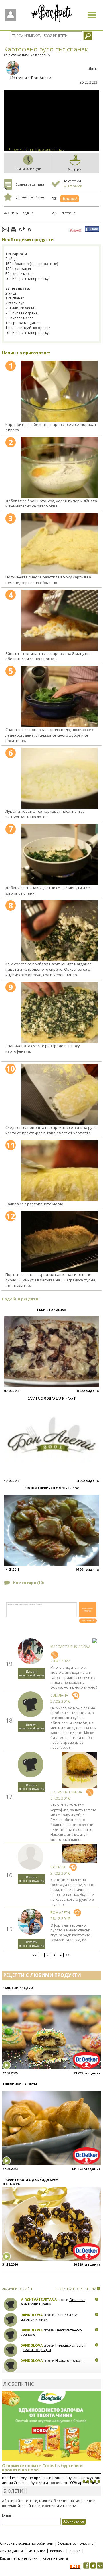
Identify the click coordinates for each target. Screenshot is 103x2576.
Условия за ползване (76, 2543)
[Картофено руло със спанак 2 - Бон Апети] (60, 468)
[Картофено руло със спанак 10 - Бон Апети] (60, 1094)
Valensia (58, 1867)
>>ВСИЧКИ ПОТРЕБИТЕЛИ (76, 2289)
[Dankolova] (11, 2320)
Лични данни (11, 2551)
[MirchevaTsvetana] (11, 2305)
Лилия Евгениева (66, 1792)
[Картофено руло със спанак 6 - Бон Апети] (60, 778)
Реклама (57, 2551)
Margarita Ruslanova (70, 1647)
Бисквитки (36, 2551)
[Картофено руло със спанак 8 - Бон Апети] (60, 931)
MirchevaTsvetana (38, 2300)
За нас (75, 2551)
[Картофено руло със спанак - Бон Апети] (60, 391)
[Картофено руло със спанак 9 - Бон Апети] (60, 1013)
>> (68, 1955)
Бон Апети (41, 78)
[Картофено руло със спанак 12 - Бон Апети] (60, 1242)
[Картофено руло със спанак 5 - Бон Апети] (60, 696)
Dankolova (31, 2315)
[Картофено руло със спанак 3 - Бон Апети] (60, 544)
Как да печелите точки (19, 2558)
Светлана (59, 1695)
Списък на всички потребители (27, 2543)
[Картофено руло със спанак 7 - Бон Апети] (60, 854)
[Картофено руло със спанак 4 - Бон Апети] (60, 620)
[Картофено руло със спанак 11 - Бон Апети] (60, 1171)
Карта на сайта (55, 2558)
